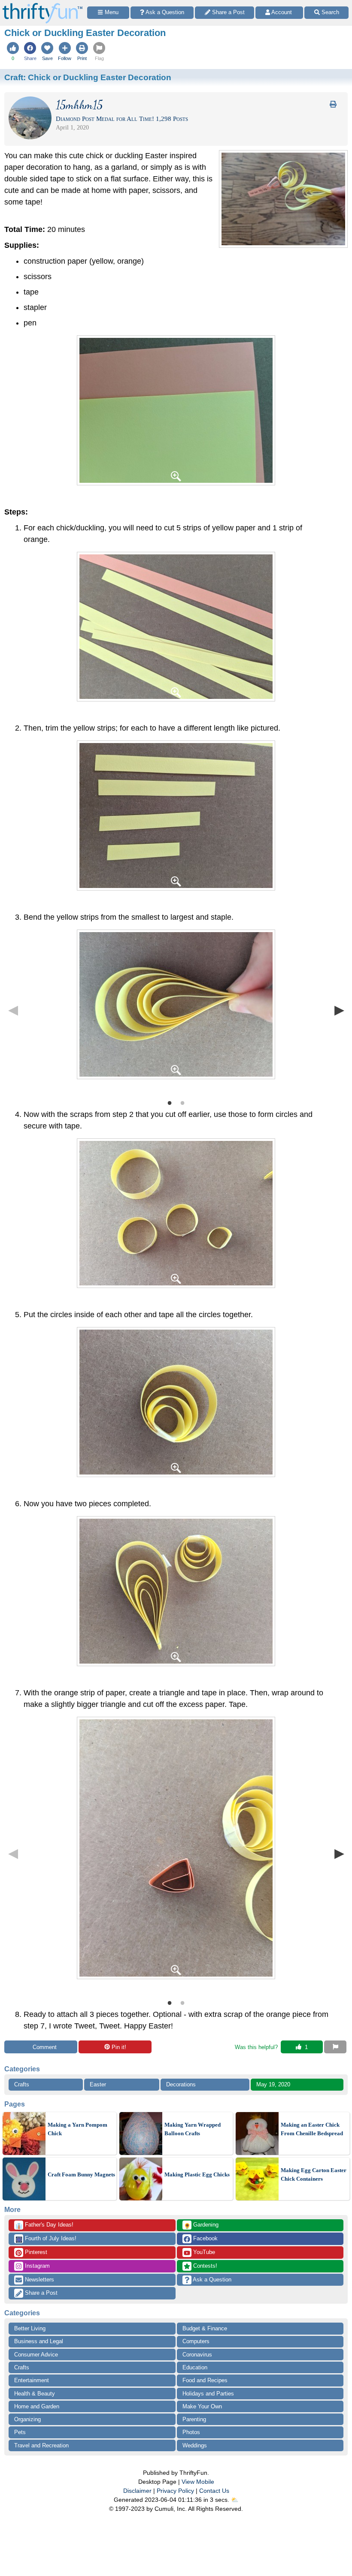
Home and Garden (37, 2406)
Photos (191, 2432)
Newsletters (39, 2280)
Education (195, 2367)
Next (339, 1010)
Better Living (30, 2328)
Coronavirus (197, 2355)
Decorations (181, 2084)
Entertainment (32, 2380)
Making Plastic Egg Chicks (197, 2174)
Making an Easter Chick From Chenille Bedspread (312, 2129)
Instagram (36, 2266)
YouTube (203, 2252)
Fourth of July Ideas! (46, 2239)
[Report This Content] (335, 2047)
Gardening (201, 2225)
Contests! (204, 2266)
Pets (20, 2432)
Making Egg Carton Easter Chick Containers (314, 2174)
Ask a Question (211, 2280)
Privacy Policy (175, 2491)
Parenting (194, 2419)
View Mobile (198, 2482)
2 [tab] (182, 1102)
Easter (98, 2084)
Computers (196, 2341)
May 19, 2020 (273, 2084)
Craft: (88, 77)
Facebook (205, 2238)
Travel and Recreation (41, 2445)
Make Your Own (202, 2406)
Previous (13, 1010)
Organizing (27, 2419)
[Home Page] (42, 5)
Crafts (22, 2084)
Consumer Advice (36, 2355)
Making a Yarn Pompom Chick (77, 2129)
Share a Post (40, 2293)
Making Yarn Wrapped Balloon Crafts (193, 2129)
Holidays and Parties (208, 2394)
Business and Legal (39, 2341)
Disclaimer (137, 2491)
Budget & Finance (205, 2328)
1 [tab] (170, 1102)
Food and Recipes (205, 2380)
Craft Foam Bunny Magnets (81, 2174)
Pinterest (35, 2252)
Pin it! (119, 2047)
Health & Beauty (35, 2394)
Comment (45, 2047)
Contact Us (214, 2491)
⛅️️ (235, 2500)
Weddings (195, 2445)
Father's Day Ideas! (44, 2225)
